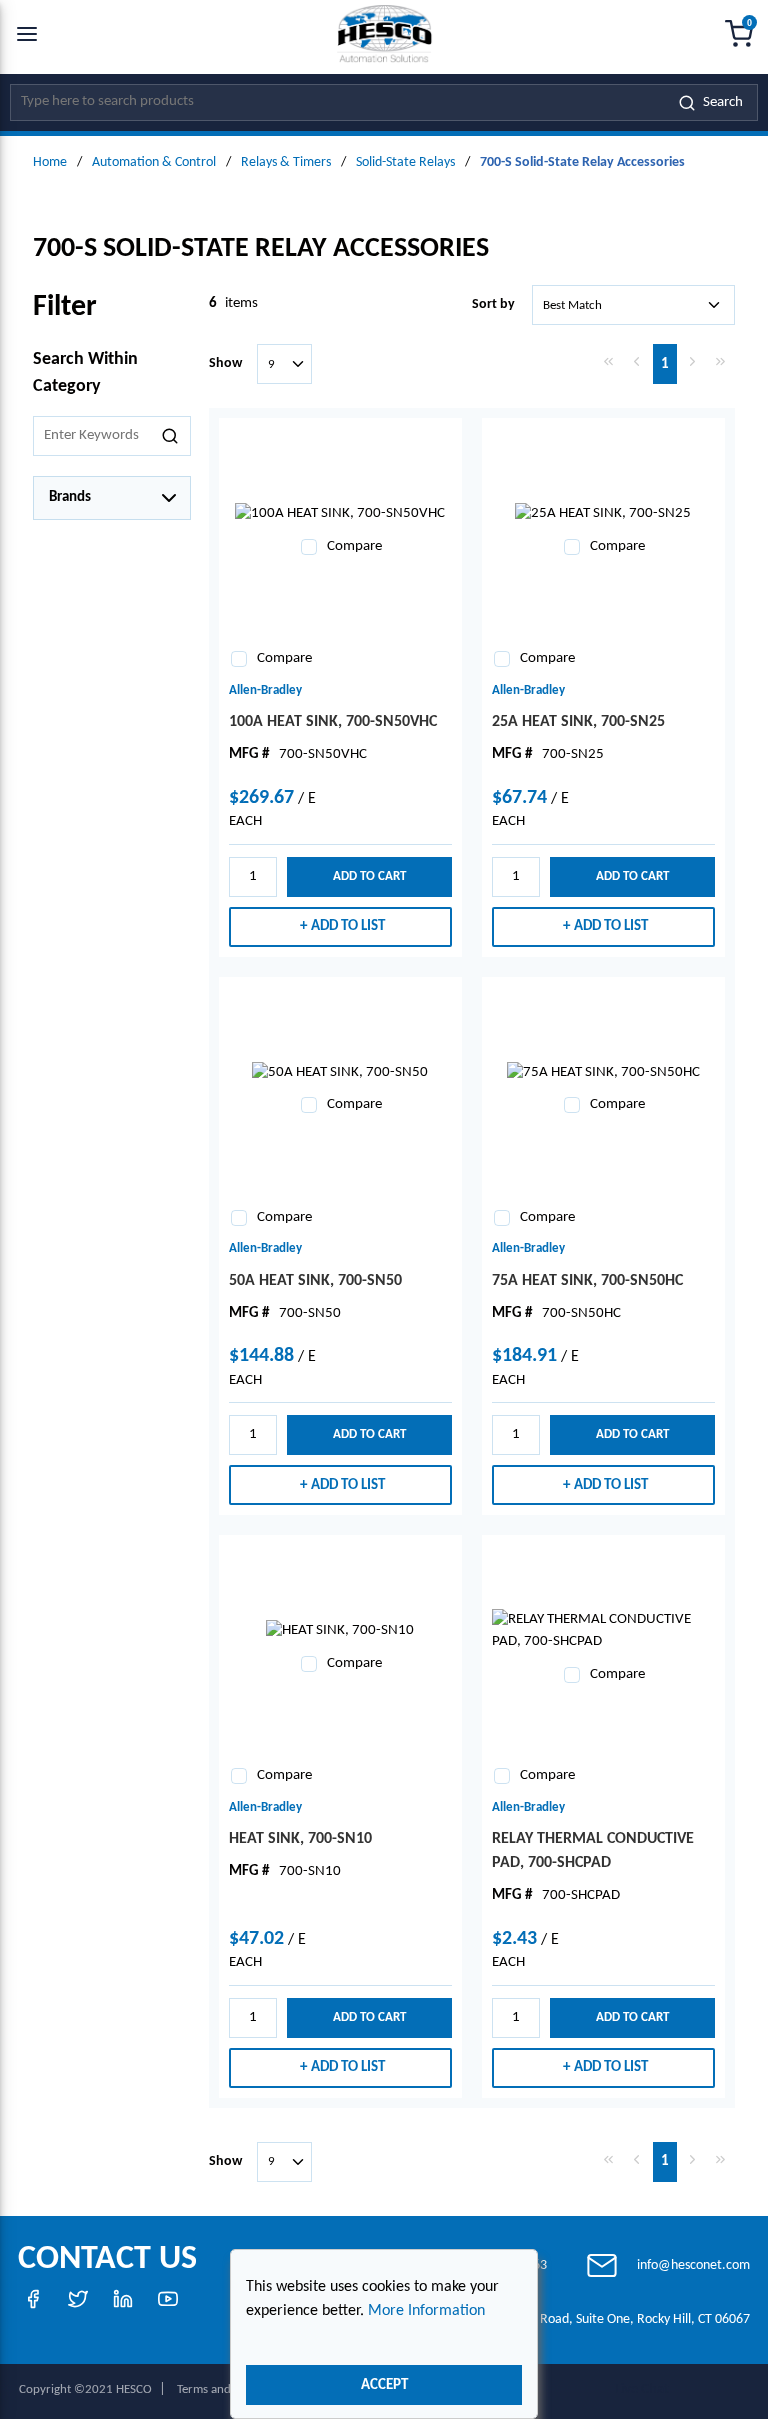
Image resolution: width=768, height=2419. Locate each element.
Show (225, 363)
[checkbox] (309, 547)
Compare (354, 546)
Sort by (493, 304)
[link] (609, 362)
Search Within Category (85, 373)
